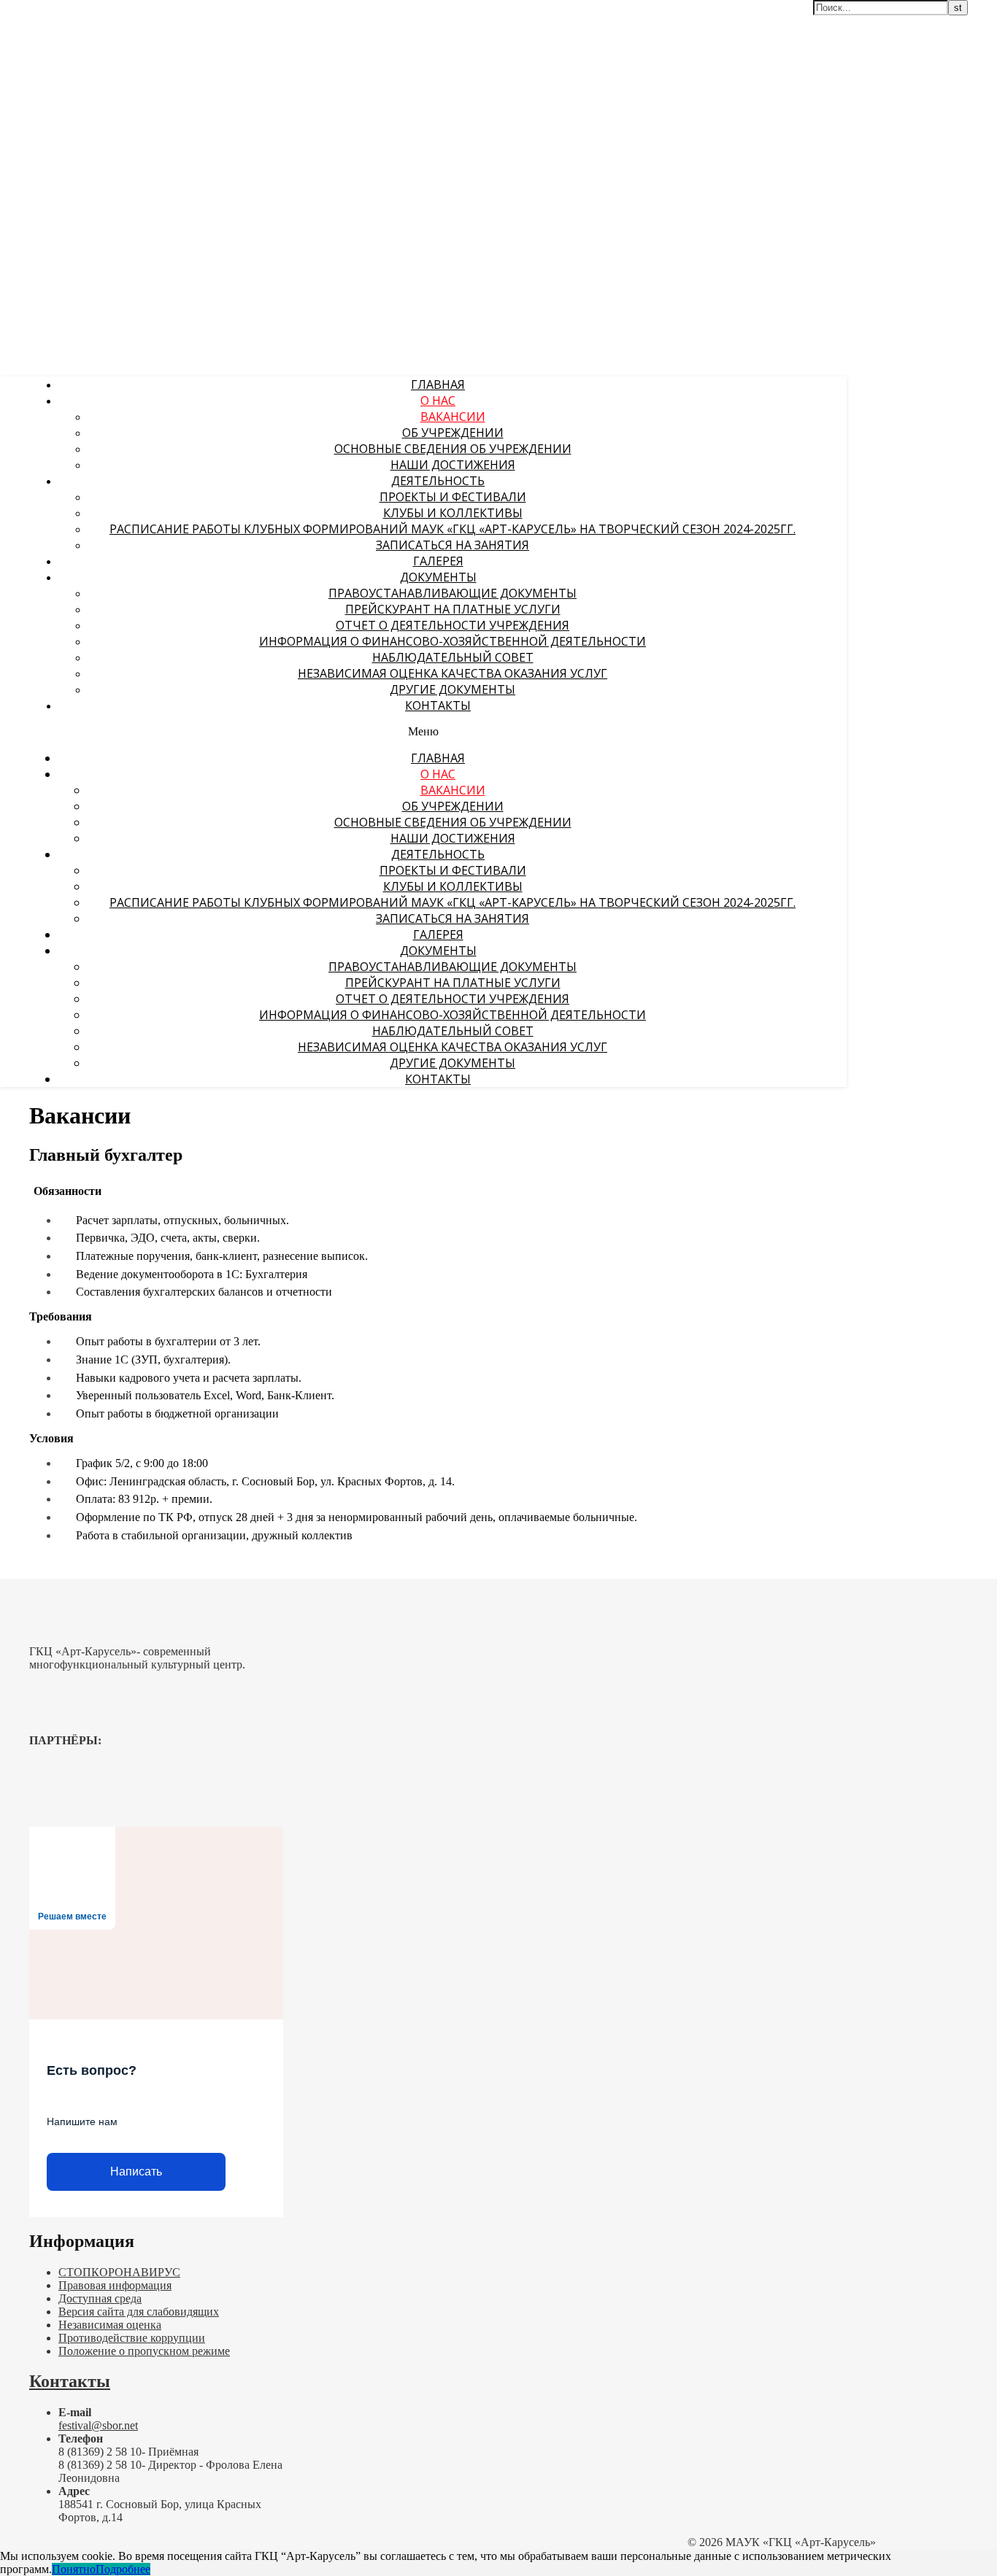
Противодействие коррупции (132, 2338)
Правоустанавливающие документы (453, 593)
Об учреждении (453, 433)
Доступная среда (100, 2298)
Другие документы (453, 689)
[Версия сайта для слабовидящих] (799, 20)
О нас (438, 401)
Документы (438, 577)
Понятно (74, 2569)
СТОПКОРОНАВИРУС (119, 2272)
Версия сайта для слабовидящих (139, 2312)
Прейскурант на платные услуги (453, 609)
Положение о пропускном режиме (144, 2351)
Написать (136, 2171)
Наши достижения (453, 465)
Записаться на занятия (453, 545)
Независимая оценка (110, 2325)
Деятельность (438, 481)
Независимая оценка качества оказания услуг (453, 673)
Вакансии (453, 417)
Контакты (438, 705)
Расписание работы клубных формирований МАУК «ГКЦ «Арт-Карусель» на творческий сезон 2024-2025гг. (453, 529)
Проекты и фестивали (453, 497)
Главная (438, 384)
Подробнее (123, 2569)
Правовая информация (115, 2285)
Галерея (438, 561)
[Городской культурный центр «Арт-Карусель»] (93, 100)
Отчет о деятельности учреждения (453, 625)
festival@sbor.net (98, 2425)
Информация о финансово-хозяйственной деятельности (453, 641)
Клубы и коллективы (453, 513)
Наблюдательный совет (453, 657)
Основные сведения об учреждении (453, 449)
